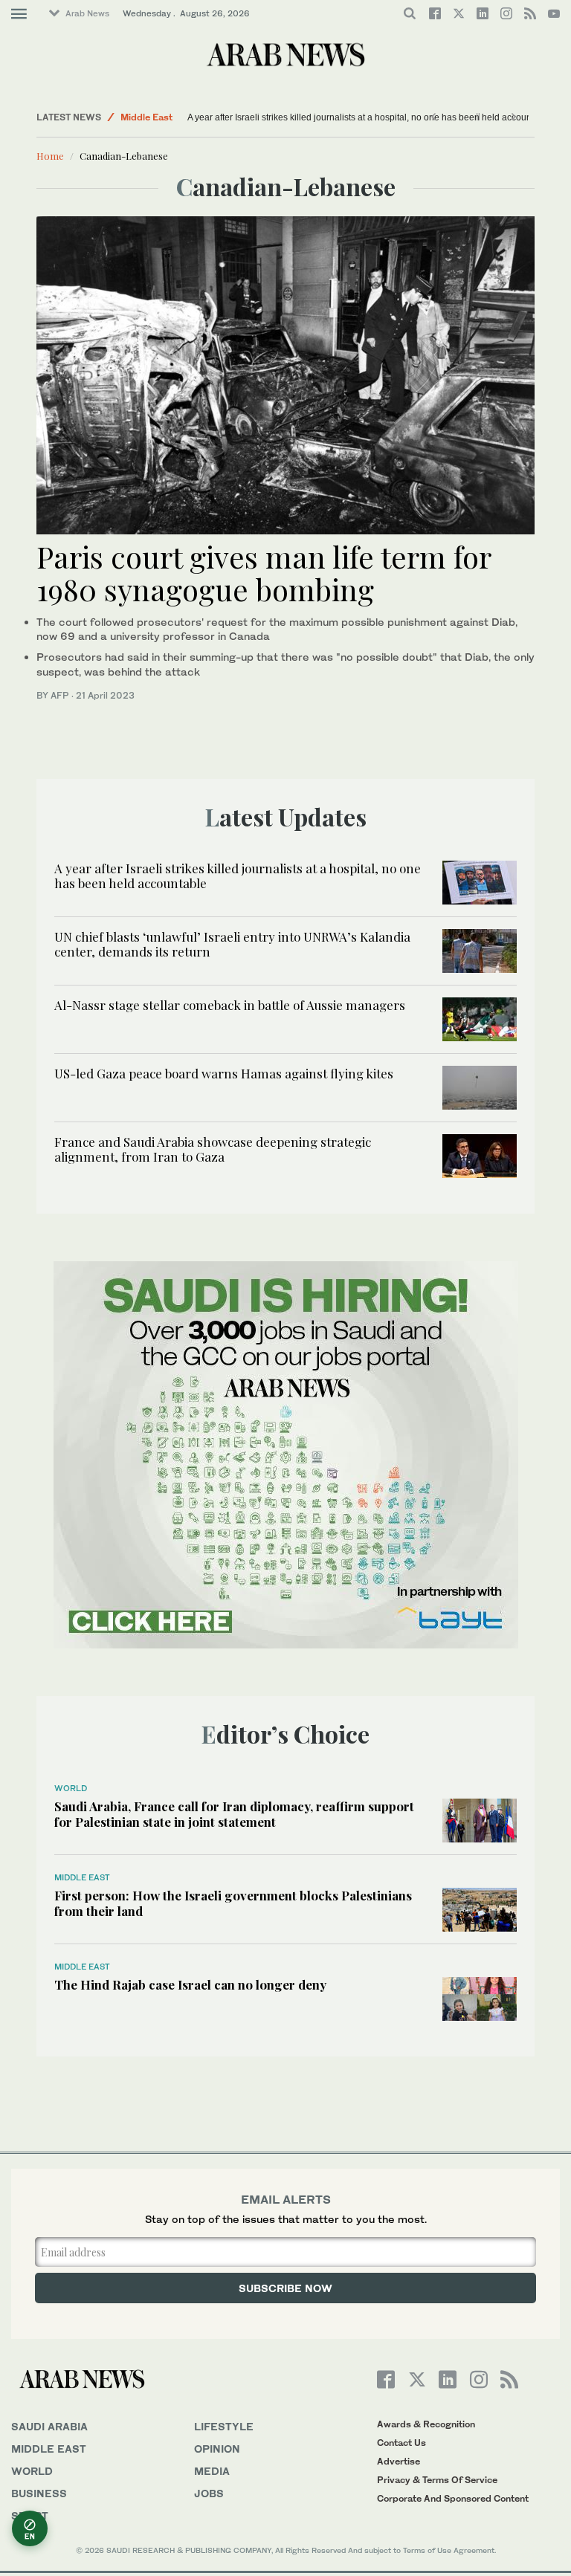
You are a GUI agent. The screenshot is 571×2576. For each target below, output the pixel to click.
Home (50, 156)
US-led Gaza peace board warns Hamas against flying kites (224, 1073)
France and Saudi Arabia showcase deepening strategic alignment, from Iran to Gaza (213, 1149)
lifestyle (224, 2426)
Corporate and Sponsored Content (453, 2498)
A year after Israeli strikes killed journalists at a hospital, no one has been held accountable (370, 117)
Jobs (209, 2493)
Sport (30, 2515)
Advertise (399, 2461)
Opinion (217, 2449)
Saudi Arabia (49, 2426)
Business (39, 2493)
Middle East (146, 117)
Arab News (87, 13)
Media (212, 2471)
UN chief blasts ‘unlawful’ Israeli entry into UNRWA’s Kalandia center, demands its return (232, 944)
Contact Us (401, 2443)
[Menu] (19, 14)
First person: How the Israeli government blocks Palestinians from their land (233, 1903)
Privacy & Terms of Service (437, 2480)
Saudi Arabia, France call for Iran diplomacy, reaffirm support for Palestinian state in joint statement (234, 1813)
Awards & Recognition (426, 2424)
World (71, 1788)
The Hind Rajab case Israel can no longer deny (190, 1984)
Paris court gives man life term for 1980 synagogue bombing (264, 573)
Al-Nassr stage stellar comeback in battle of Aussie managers (230, 1005)
